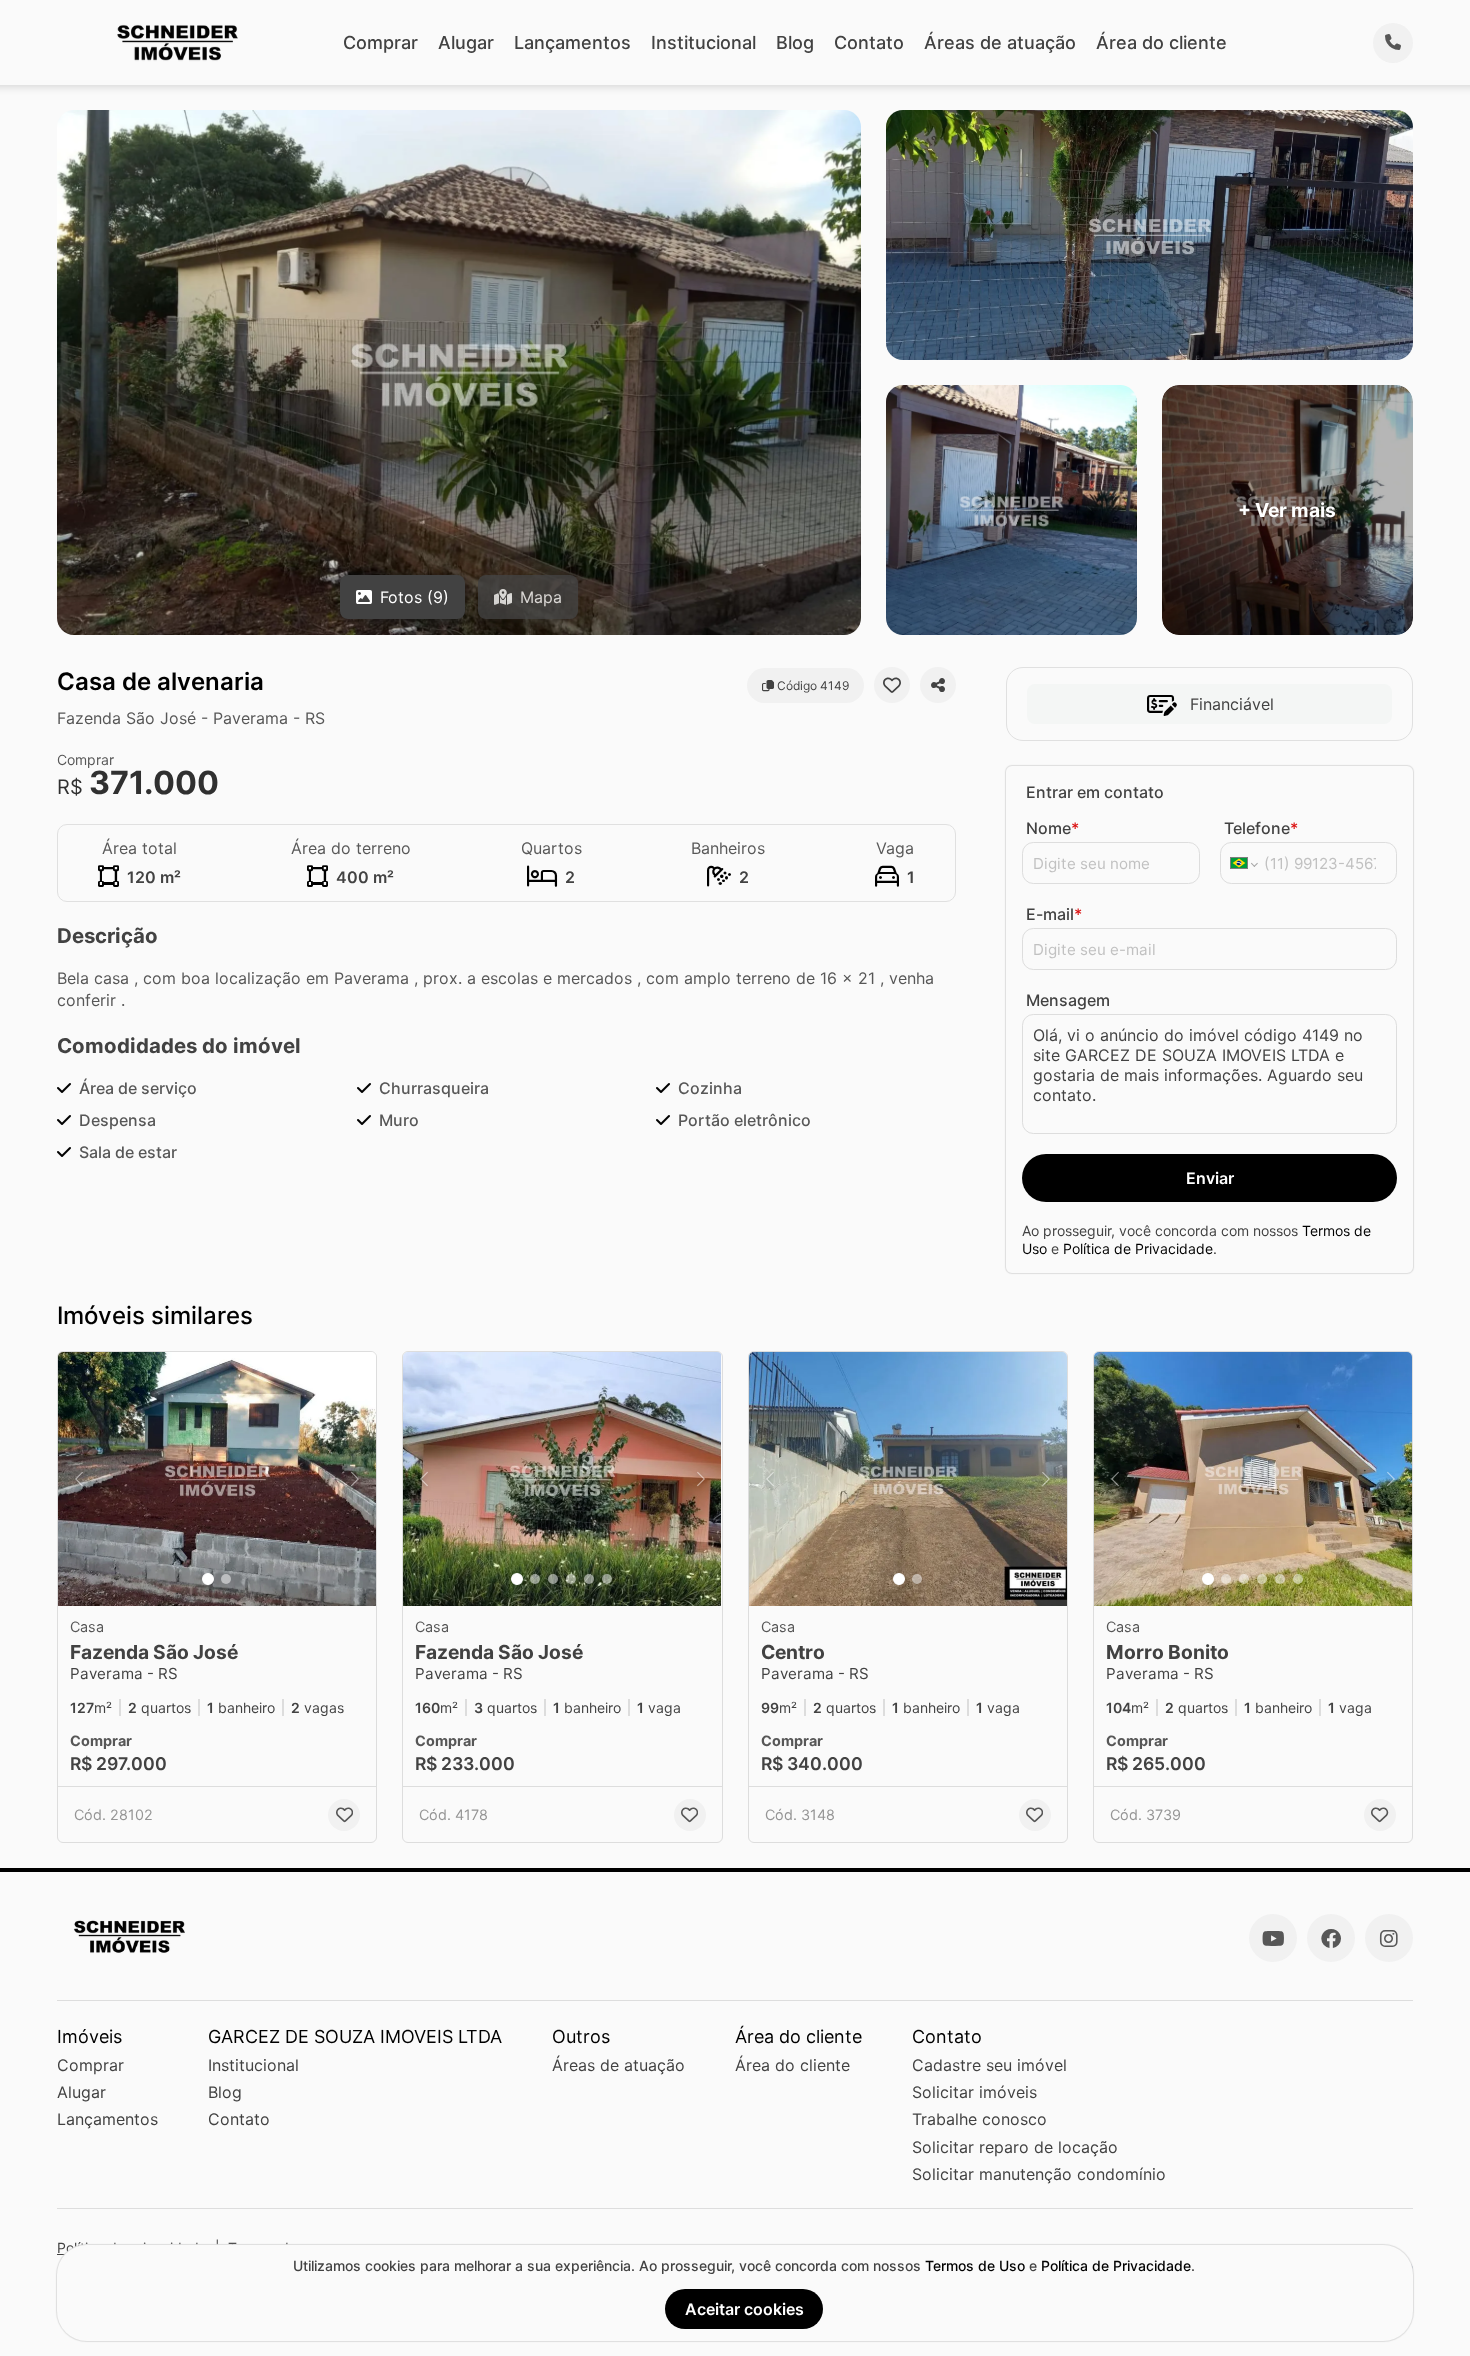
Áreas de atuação (1000, 42)
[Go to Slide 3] (553, 1579)
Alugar (466, 42)
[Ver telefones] (1393, 43)
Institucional (703, 42)
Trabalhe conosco (979, 2119)
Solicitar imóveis (974, 2092)
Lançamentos (572, 42)
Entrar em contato (1095, 792)
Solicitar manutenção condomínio (1039, 2174)
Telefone (1261, 828)
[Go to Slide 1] (208, 1579)
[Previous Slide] (79, 1479)
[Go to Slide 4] (571, 1579)
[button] (217, 1479)
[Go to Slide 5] (589, 1579)
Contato (869, 42)
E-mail (1054, 914)
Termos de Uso (975, 2265)
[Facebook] (1331, 1938)
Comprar (380, 42)
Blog (795, 42)
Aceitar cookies (744, 2309)
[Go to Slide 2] (226, 1579)
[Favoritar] (892, 685)
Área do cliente (1161, 42)
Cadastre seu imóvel (989, 2065)
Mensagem (1068, 1000)
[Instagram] (1389, 1938)
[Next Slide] (355, 1479)
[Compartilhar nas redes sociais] (938, 685)
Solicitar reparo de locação (1015, 2147)
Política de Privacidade (1138, 1248)
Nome (1052, 828)
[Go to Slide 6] (607, 1579)
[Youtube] (1273, 1938)
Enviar (1210, 1178)
